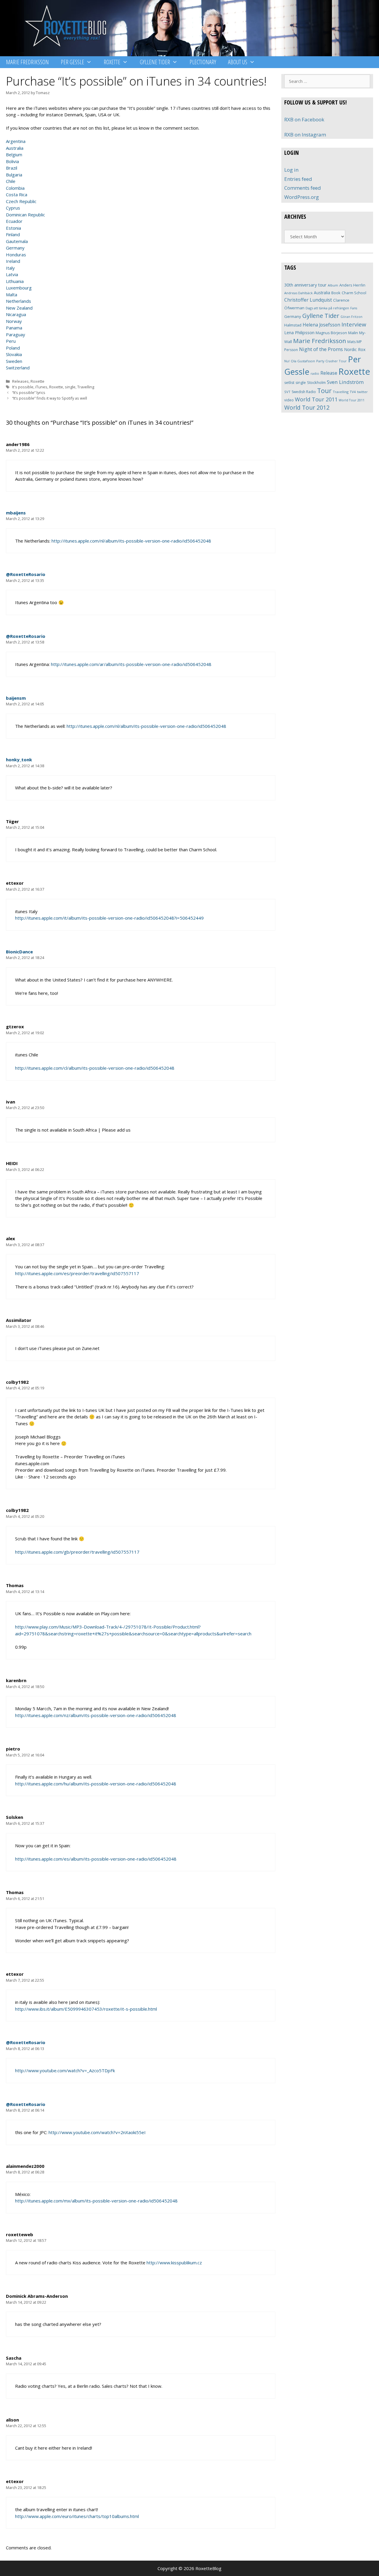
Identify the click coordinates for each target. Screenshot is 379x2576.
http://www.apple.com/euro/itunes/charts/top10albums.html (77, 2516)
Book (336, 293)
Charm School (354, 293)
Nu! (287, 361)
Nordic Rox (355, 349)
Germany (15, 248)
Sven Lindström (345, 382)
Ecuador (14, 221)
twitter (362, 392)
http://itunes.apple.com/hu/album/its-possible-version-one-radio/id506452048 (96, 1784)
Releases (20, 381)
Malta (12, 295)
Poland (13, 348)
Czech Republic (21, 201)
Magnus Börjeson (331, 333)
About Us (238, 62)
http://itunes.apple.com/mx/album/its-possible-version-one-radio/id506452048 (96, 2201)
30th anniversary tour (305, 285)
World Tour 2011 (316, 399)
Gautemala (17, 241)
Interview (354, 324)
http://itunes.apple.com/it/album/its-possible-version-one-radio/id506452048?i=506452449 (109, 918)
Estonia (13, 228)
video (289, 400)
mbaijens (16, 513)
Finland (13, 234)
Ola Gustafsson (303, 361)
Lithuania (15, 281)
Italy (10, 268)
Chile (11, 181)
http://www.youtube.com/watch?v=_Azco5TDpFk (65, 2070)
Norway (14, 321)
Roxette (112, 62)
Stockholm (316, 382)
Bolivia (12, 161)
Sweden (14, 361)
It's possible (23, 387)
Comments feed (303, 188)
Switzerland (18, 368)
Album (333, 285)
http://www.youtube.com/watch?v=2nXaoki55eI (97, 2132)
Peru (11, 341)
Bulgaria (14, 175)
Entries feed (298, 179)
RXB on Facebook (304, 119)
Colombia (15, 188)
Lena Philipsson (299, 333)
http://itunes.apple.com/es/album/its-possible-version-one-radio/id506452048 (96, 1859)
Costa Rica (17, 194)
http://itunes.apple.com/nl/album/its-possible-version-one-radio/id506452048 (131, 541)
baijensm (16, 698)
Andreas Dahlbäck (298, 293)
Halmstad (293, 325)
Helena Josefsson (321, 325)
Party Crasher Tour (331, 361)
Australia (15, 148)
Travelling (86, 387)
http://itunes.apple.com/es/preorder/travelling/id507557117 (77, 1273)
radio (315, 373)
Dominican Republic (25, 215)
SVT (287, 392)
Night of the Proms (321, 349)
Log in (291, 170)
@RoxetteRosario (26, 574)
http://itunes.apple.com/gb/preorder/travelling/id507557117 (77, 1552)
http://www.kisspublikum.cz (174, 2263)
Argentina (16, 141)
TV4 (353, 392)
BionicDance (19, 952)
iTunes (41, 387)
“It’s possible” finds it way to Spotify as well (50, 398)
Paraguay (16, 334)
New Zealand (19, 308)
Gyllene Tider (155, 62)
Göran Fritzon (351, 317)
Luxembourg (19, 288)
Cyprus (13, 208)
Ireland (13, 261)
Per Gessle (72, 62)
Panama (14, 328)
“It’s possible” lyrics (29, 392)
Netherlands (19, 301)
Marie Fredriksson (27, 62)
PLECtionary (203, 62)
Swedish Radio (304, 392)
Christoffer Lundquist (308, 300)
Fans (354, 308)
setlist (289, 383)
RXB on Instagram (305, 135)
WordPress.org (302, 197)
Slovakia (14, 354)
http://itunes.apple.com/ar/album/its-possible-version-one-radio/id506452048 (131, 664)
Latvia (12, 274)
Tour (324, 391)
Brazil (12, 168)
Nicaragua (16, 314)
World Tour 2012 (307, 407)
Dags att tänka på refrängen (327, 308)
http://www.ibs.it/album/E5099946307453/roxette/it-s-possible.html (86, 2009)
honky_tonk (19, 760)
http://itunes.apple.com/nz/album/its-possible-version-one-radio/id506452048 (96, 1715)
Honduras (16, 255)
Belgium (14, 155)
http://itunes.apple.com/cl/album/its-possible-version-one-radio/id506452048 (95, 1068)
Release (329, 373)
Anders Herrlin (352, 285)
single (70, 387)
